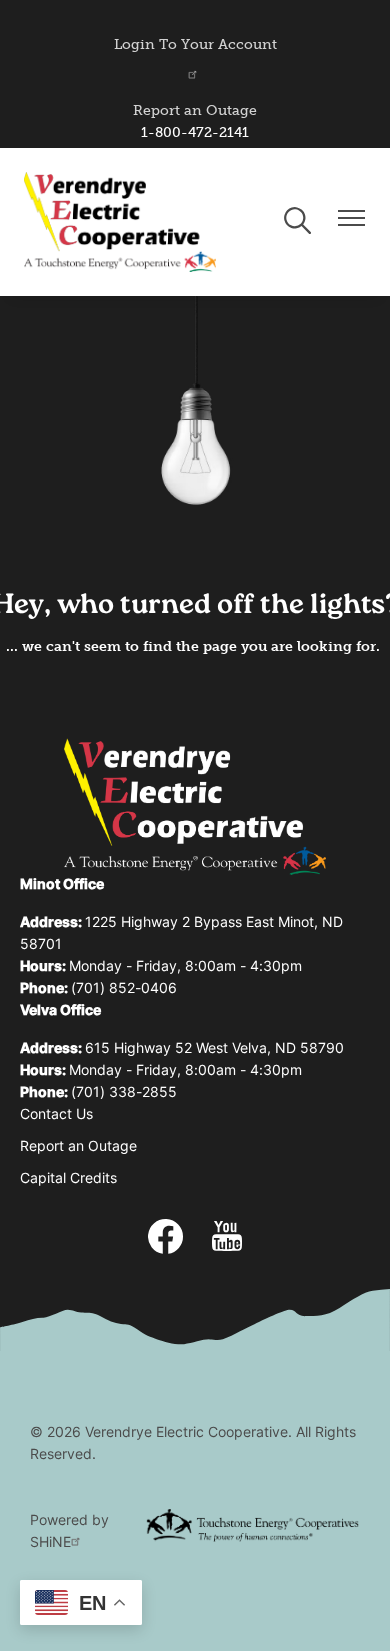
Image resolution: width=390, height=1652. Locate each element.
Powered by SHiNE (69, 1532)
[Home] (120, 222)
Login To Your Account (195, 44)
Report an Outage (195, 110)
